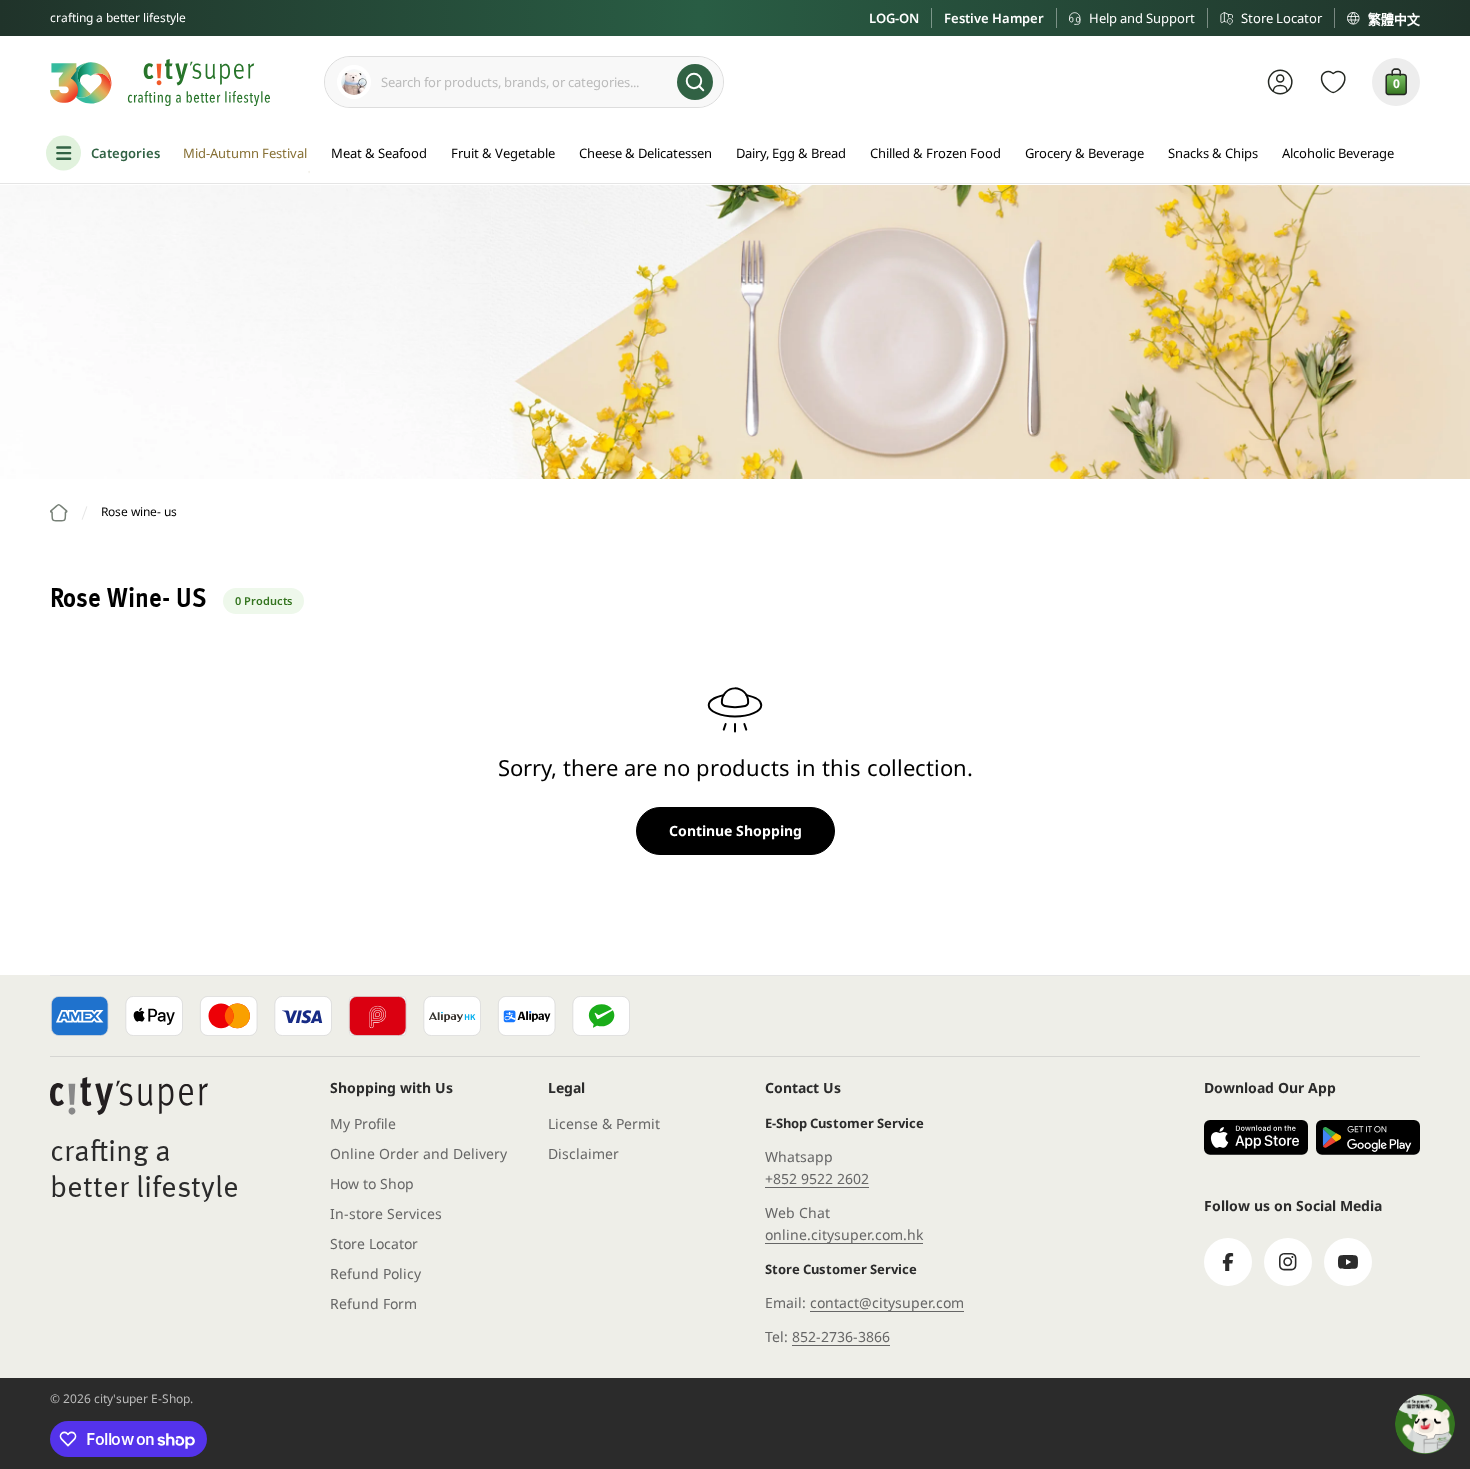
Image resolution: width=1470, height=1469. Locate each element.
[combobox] (524, 82)
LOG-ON (894, 18)
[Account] (1280, 82)
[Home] (59, 513)
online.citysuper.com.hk (844, 1234)
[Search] (695, 82)
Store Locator (1281, 18)
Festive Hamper (994, 18)
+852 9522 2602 (817, 1178)
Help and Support (1142, 18)
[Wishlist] (1333, 82)
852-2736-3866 (841, 1336)
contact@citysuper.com (887, 1302)
